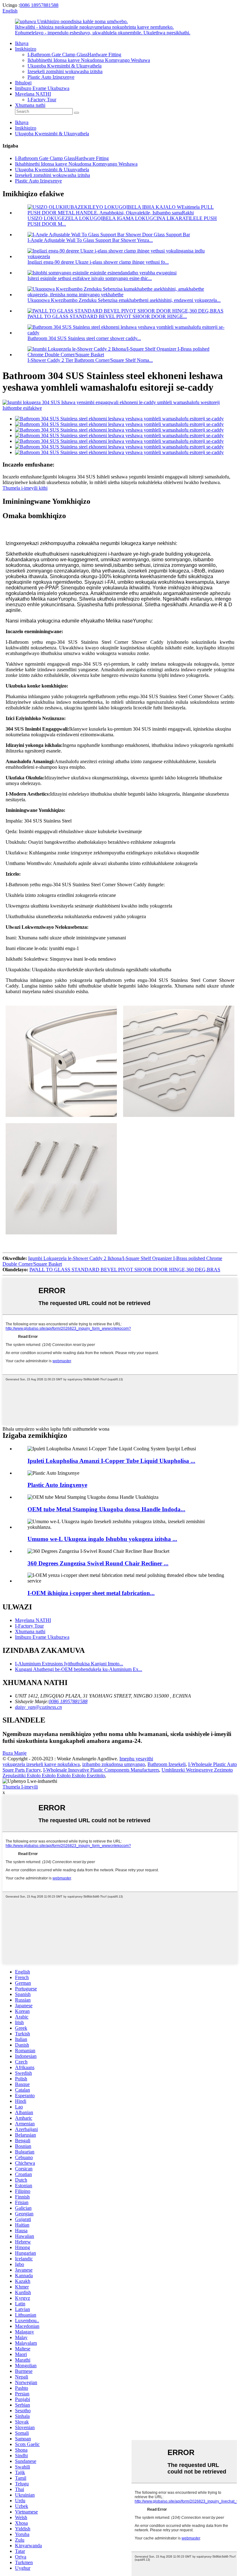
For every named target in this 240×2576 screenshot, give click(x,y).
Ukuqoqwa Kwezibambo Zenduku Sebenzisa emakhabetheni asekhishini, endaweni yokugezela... (124, 300)
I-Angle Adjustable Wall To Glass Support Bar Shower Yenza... (90, 240)
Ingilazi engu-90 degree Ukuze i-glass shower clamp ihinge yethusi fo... (98, 262)
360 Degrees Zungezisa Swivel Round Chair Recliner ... (98, 1563)
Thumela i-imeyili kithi (25, 488)
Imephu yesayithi (136, 1759)
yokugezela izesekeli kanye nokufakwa (41, 1764)
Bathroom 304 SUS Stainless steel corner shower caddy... (84, 338)
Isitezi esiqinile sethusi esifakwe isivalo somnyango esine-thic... (90, 278)
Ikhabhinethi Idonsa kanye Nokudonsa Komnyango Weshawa (89, 60)
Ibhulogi (23, 83)
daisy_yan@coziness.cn (38, 1707)
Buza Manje (15, 1753)
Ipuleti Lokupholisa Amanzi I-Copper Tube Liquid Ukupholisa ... (111, 1461)
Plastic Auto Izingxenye (51, 77)
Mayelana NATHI (33, 94)
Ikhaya (22, 43)
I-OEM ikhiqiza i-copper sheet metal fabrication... (91, 1593)
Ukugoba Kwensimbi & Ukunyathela (65, 66)
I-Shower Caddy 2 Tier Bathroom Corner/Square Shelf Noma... (90, 360)
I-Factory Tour (42, 100)
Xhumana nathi (30, 105)
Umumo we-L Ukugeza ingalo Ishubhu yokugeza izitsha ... (102, 1539)
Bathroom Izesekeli (167, 1764)
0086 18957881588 (39, 5)
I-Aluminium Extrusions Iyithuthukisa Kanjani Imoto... (69, 1664)
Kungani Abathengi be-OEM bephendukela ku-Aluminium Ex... (79, 1669)
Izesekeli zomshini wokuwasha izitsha (65, 71)
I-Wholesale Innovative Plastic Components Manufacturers (101, 1770)
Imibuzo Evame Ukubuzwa (42, 88)
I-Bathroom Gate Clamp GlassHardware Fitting (74, 55)
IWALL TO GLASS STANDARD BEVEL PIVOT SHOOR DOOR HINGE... (107, 316)
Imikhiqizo (26, 49)
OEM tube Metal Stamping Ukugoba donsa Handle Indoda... (106, 1509)
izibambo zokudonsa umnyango (114, 1764)
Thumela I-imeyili (20, 1787)
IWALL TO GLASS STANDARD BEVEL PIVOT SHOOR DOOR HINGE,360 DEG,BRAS (125, 1270)
